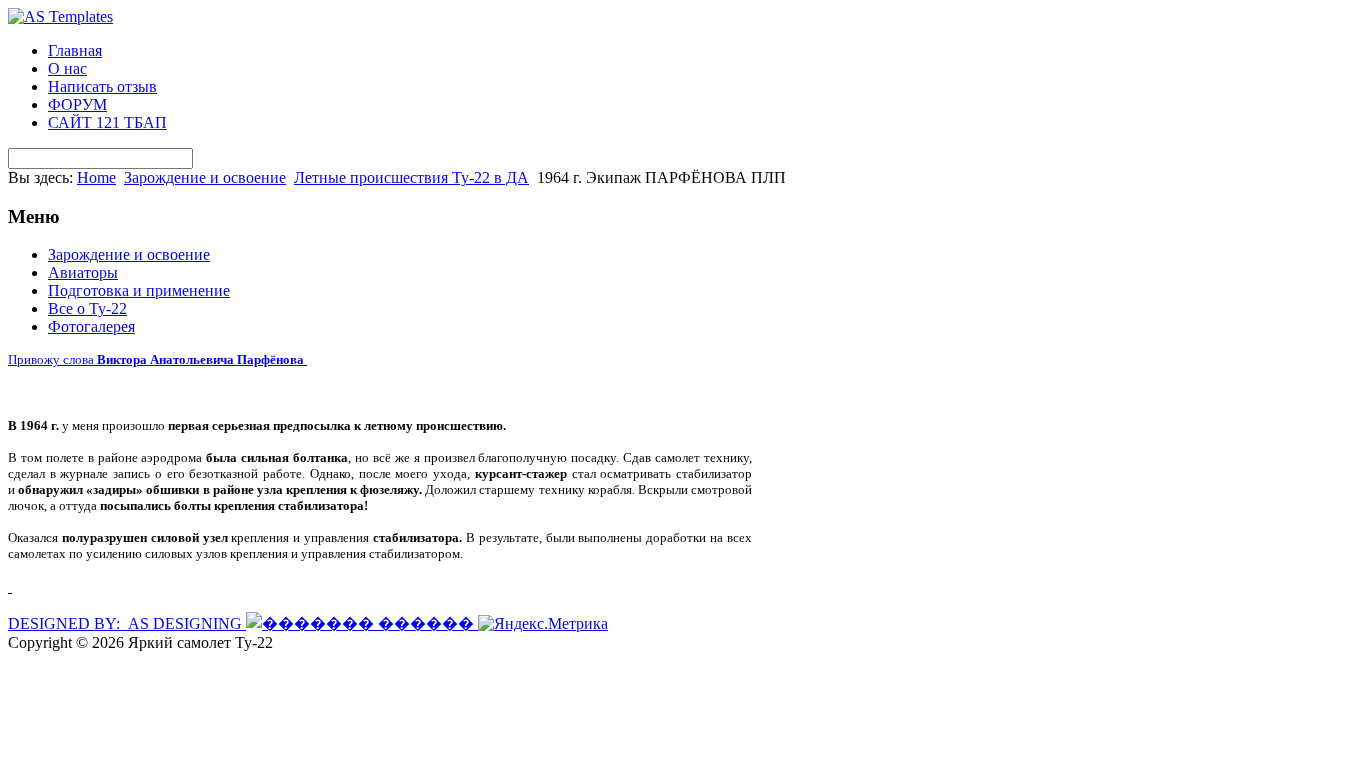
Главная (75, 50)
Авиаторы (83, 272)
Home (96, 177)
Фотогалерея (91, 326)
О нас (67, 68)
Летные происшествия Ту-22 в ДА (411, 177)
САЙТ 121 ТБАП (107, 122)
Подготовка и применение (139, 290)
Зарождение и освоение (205, 177)
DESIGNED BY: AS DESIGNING (127, 623)
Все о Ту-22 (87, 308)
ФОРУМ (77, 104)
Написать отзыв (102, 86)
